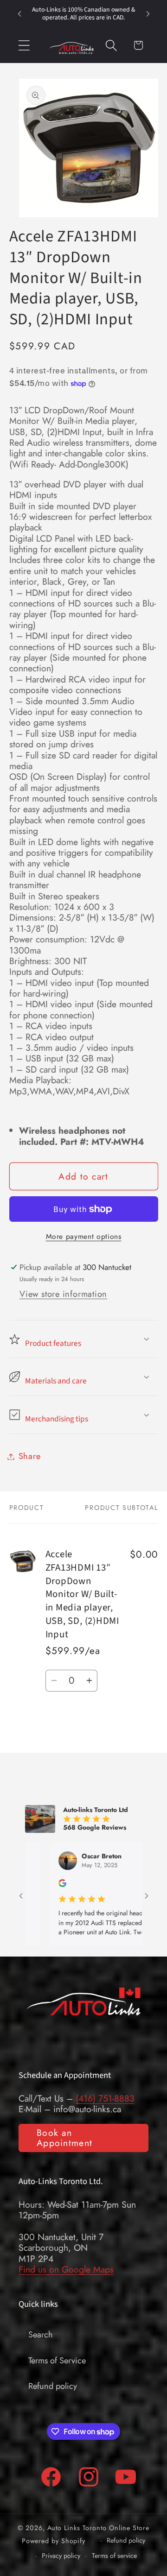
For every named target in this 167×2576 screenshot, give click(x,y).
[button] (24, 45)
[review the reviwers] (32, 1885)
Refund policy (53, 2386)
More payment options (84, 1237)
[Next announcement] (148, 14)
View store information (63, 1294)
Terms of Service (57, 2361)
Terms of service (114, 2556)
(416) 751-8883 (105, 2098)
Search (41, 2335)
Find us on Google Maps (66, 2269)
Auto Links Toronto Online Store (98, 2528)
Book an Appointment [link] (64, 2138)
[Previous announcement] (19, 14)
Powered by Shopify (54, 2540)
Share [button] (30, 1456)
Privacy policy (61, 2556)
